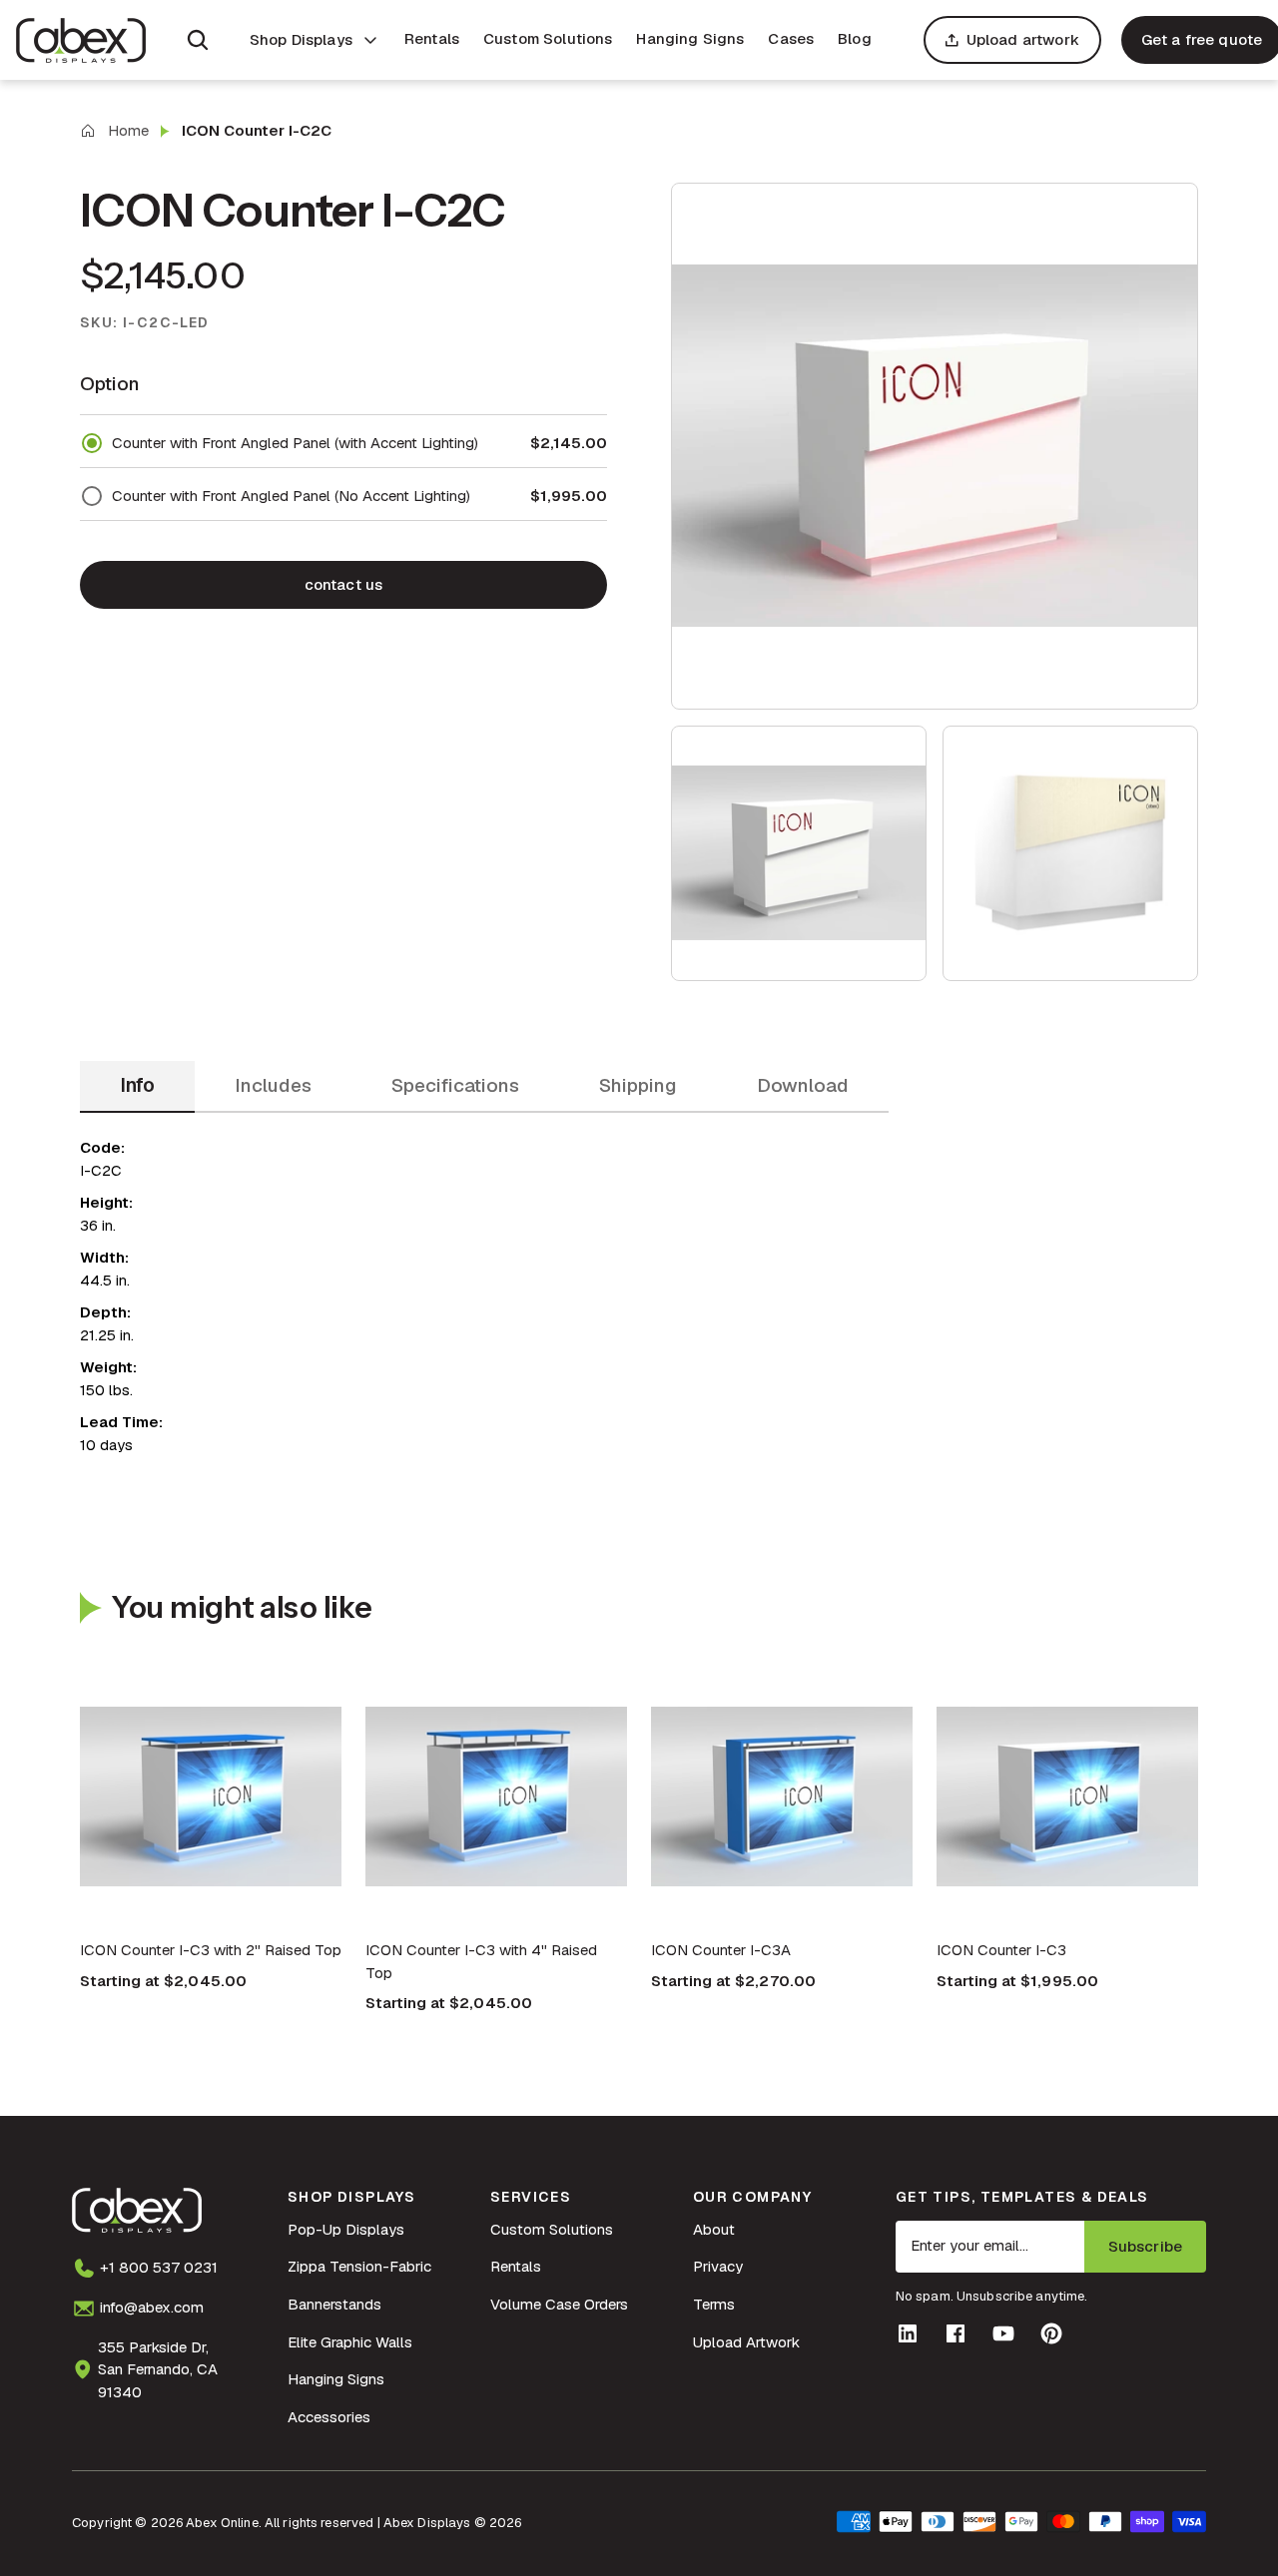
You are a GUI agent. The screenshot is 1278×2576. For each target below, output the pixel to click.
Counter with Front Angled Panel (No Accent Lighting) (291, 496)
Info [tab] (137, 1085)
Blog (855, 38)
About (714, 2229)
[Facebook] (956, 2333)
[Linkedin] (908, 2333)
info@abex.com (152, 2307)
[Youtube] (1003, 2333)
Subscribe (1145, 2246)
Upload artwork (1023, 39)
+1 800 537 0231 (159, 2267)
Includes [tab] (273, 1085)
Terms (714, 2304)
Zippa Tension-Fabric (359, 2266)
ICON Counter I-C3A (721, 1950)
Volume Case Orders (559, 2304)
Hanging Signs (690, 38)
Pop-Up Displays (346, 2229)
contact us (344, 584)
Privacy (718, 2266)
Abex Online (222, 2523)
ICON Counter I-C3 (1001, 1950)
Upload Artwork (746, 2342)
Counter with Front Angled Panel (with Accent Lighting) (295, 443)
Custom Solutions (548, 38)
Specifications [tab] (455, 1085)
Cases (791, 38)
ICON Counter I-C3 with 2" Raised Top (211, 1950)
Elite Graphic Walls (350, 2342)
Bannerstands (334, 2304)
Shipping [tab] (638, 1085)
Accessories (329, 2417)
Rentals (432, 38)
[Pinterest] (1051, 2333)
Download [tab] (803, 1085)
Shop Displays (301, 39)
